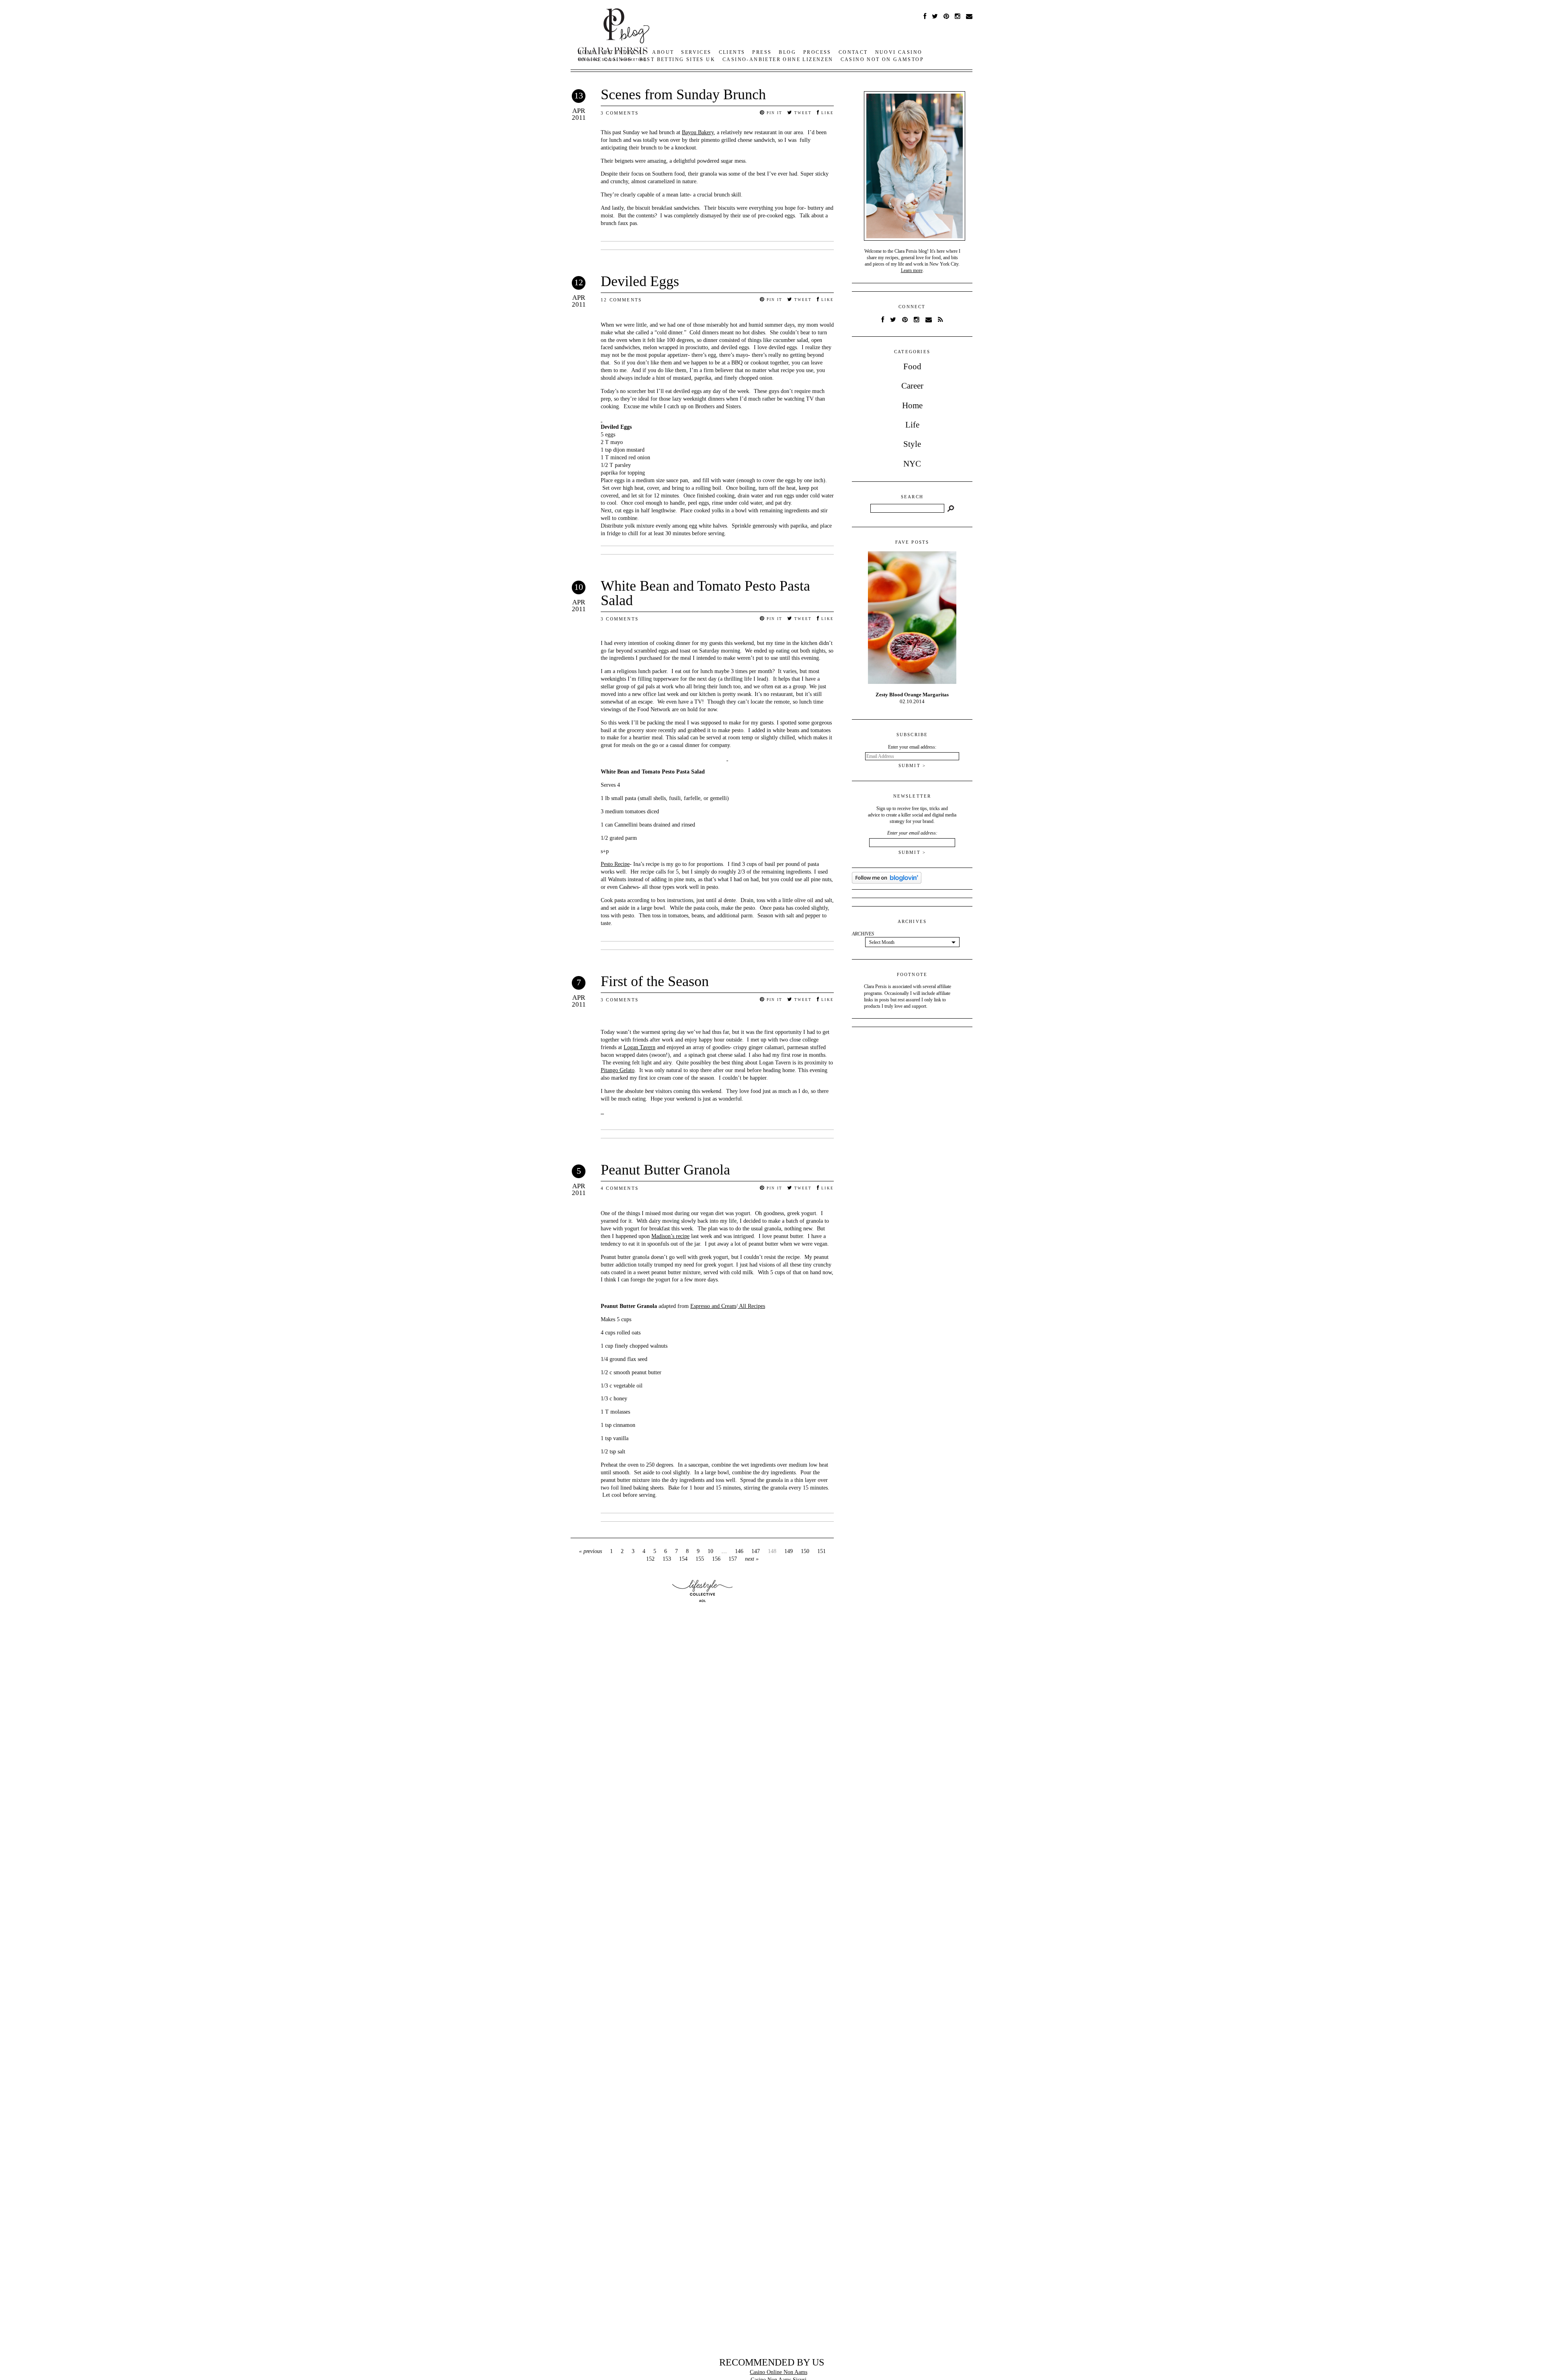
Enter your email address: (912, 833)
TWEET (802, 113)
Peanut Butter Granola (665, 1170)
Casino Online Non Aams (779, 2372)
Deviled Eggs (640, 281)
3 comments (620, 113)
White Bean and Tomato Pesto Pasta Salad (705, 593)
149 (789, 1551)
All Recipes (751, 1306)
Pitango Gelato (618, 1070)
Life (912, 425)
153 (667, 1559)
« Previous (590, 1551)
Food (912, 366)
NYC (912, 464)
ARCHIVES (863, 934)
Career (912, 386)
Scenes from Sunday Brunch (683, 94)
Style (912, 444)
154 (683, 1559)
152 (650, 1559)
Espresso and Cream (713, 1306)
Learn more (912, 270)
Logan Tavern (640, 1047)
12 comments (621, 300)
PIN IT (774, 113)
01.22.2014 (912, 698)
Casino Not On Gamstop (882, 59)
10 (710, 1551)
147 (756, 1551)
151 (822, 1551)
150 (805, 1551)
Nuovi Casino (899, 52)
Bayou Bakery (698, 132)
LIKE (827, 113)
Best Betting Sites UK (677, 59)
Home (912, 405)
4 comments (620, 1188)
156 (716, 1559)
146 (739, 1551)
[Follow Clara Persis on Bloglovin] (887, 882)
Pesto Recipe (615, 864)
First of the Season (655, 981)
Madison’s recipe (670, 1236)
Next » (752, 1559)
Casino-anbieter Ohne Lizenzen (778, 59)
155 (700, 1559)
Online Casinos (605, 59)
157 (733, 1559)
